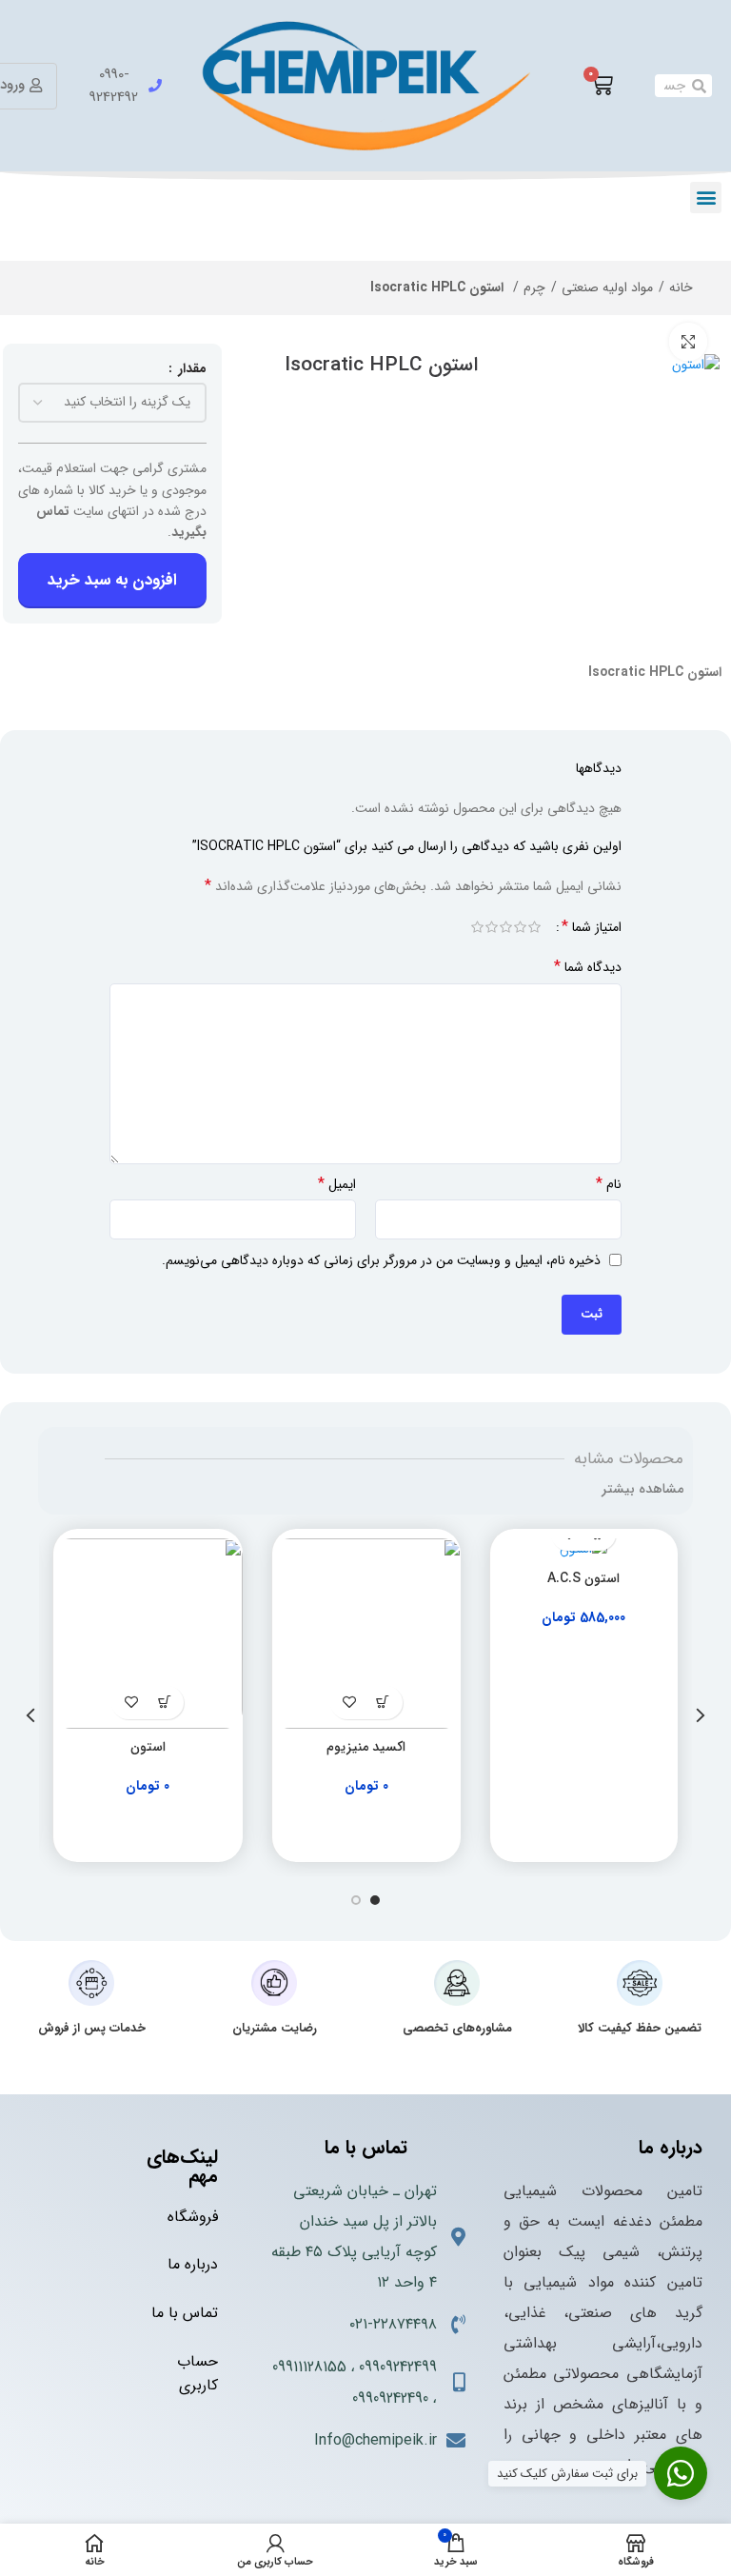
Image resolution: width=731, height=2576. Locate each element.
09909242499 (398, 2367)
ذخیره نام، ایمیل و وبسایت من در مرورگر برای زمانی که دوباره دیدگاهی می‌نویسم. (381, 1260)
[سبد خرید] (602, 86)
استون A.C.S (583, 1578)
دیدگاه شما (588, 967)
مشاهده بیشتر (642, 1489)
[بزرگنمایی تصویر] (688, 342)
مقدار (190, 368)
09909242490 (390, 2398)
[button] (706, 198)
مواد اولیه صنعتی (607, 287)
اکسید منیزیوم (366, 1747)
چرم (534, 287)
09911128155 (309, 2367)
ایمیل (337, 1184)
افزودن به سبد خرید (112, 580)
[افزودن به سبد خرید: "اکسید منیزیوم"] (383, 1703)
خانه (681, 287)
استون (148, 1747)
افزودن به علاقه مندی (350, 1703)
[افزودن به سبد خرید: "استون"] (164, 1703)
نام (609, 1184)
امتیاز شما (592, 927)
